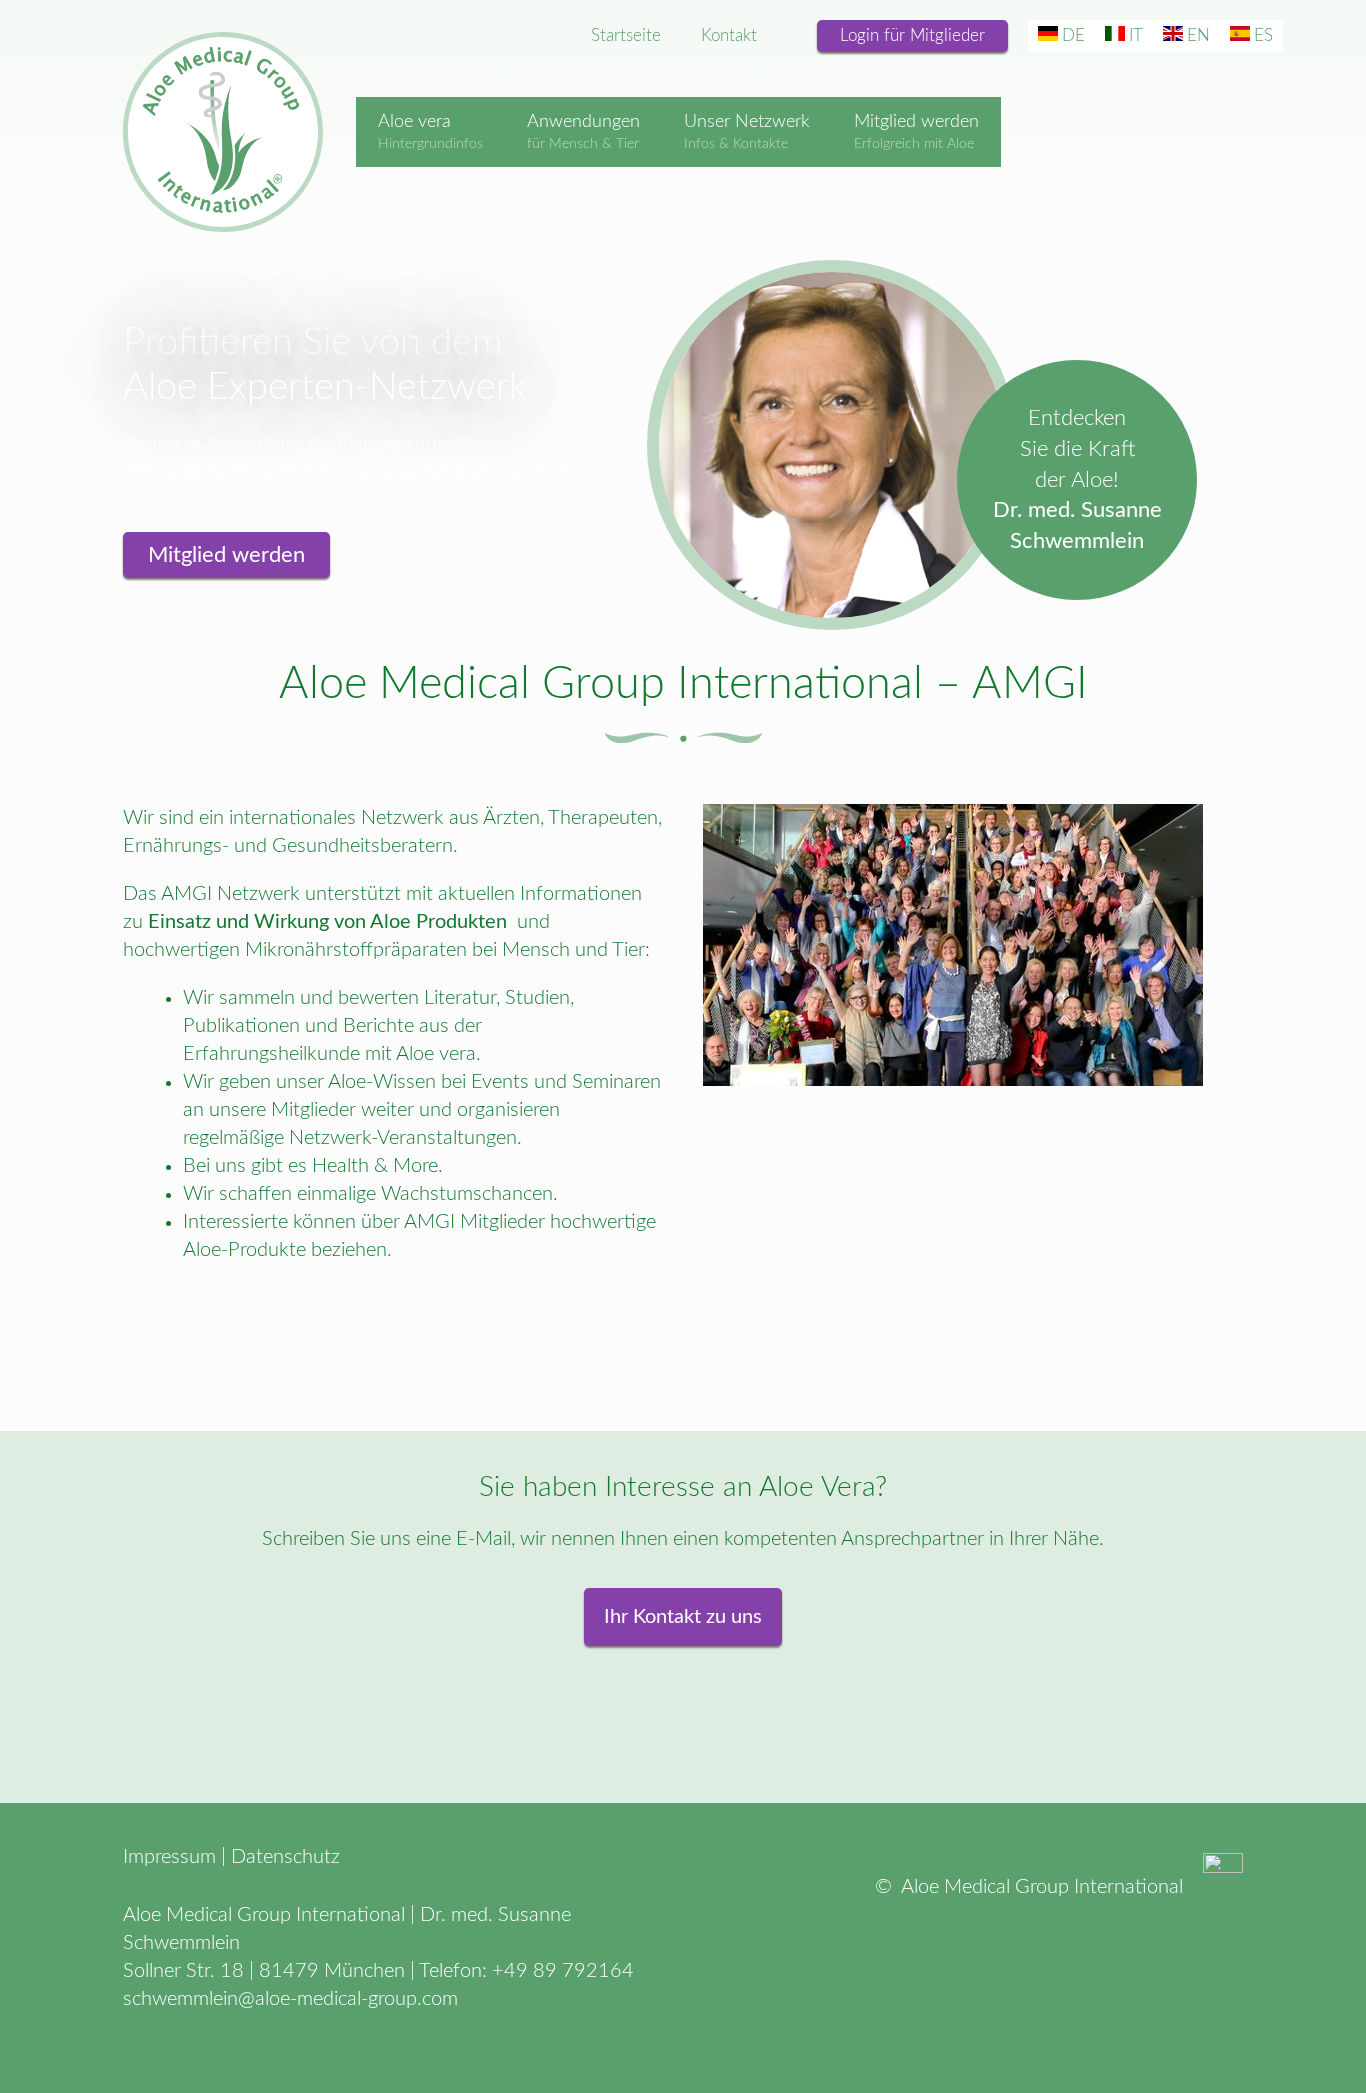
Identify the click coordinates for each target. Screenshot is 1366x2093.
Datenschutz (285, 1857)
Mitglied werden (226, 555)
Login (912, 35)
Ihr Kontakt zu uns (683, 1617)
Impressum (169, 1857)
